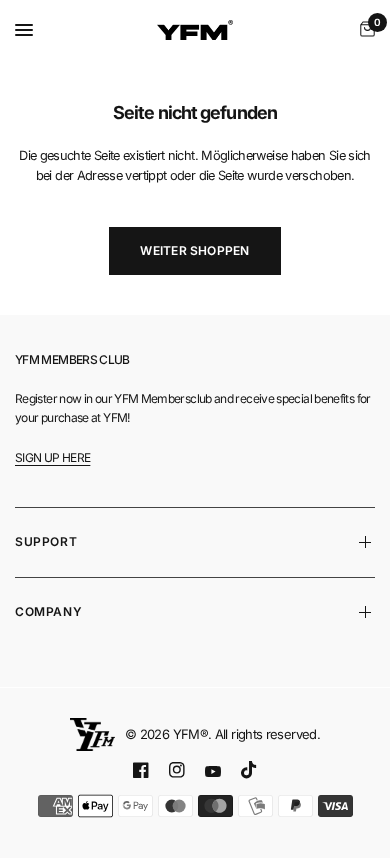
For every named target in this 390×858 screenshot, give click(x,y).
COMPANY (48, 611)
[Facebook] (141, 770)
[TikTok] (249, 770)
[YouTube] (213, 771)
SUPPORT (46, 541)
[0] (364, 30)
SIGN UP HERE (52, 457)
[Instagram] (177, 770)
